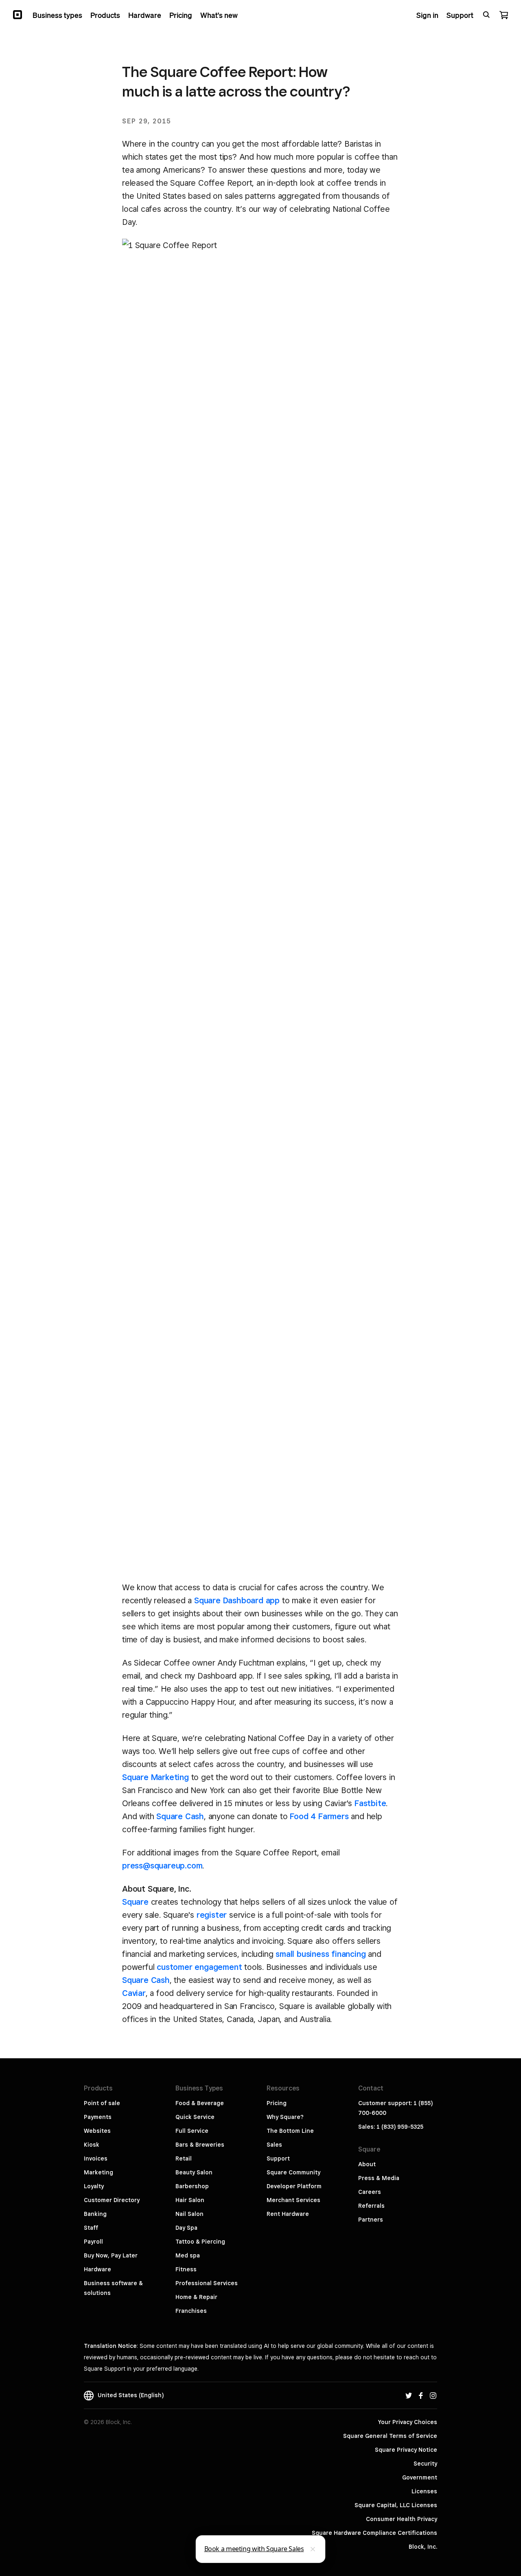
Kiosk (92, 2145)
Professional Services (207, 2283)
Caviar (134, 1993)
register (212, 1915)
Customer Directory (112, 2200)
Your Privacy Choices (408, 2422)
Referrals (371, 2206)
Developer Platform (294, 2186)
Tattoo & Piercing (200, 2242)
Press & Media (379, 2178)
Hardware (97, 2269)
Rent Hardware (288, 2214)
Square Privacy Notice (406, 2450)
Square (135, 1902)
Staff (91, 2228)
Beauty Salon (194, 2172)
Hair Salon (190, 2200)
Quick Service (195, 2117)
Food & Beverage (200, 2103)
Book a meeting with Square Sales (254, 2549)
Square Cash (180, 1816)
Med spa (188, 2255)
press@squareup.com (162, 1866)
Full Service (192, 2131)
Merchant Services (293, 2200)
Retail (184, 2158)
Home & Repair (196, 2297)
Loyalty (94, 2186)
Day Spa (186, 2228)
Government (420, 2477)
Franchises (191, 2311)
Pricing (277, 2103)
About (367, 2164)
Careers (370, 2192)
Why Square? (285, 2117)
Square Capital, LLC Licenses (396, 2505)
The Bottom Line (290, 2131)
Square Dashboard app (237, 1600)
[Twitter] (409, 2395)
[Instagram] (433, 2395)
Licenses (424, 2491)
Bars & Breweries (200, 2145)
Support (278, 2158)
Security (425, 2464)
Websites (97, 2131)
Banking (95, 2214)
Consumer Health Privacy (402, 2519)
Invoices (96, 2158)
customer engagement (199, 1967)
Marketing (99, 2172)
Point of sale (102, 2103)
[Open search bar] (486, 15)
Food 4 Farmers (319, 1816)
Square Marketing (155, 1777)
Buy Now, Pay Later (111, 2255)
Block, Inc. (423, 2547)
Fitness (186, 2269)
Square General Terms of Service (390, 2436)
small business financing (321, 1954)
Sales (274, 2145)
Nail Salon (189, 2214)
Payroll (93, 2242)
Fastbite (370, 1803)
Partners (371, 2220)
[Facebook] (421, 2395)
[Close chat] (313, 2549)
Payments (98, 2117)
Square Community (293, 2172)
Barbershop (192, 2186)
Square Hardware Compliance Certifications (374, 2533)
